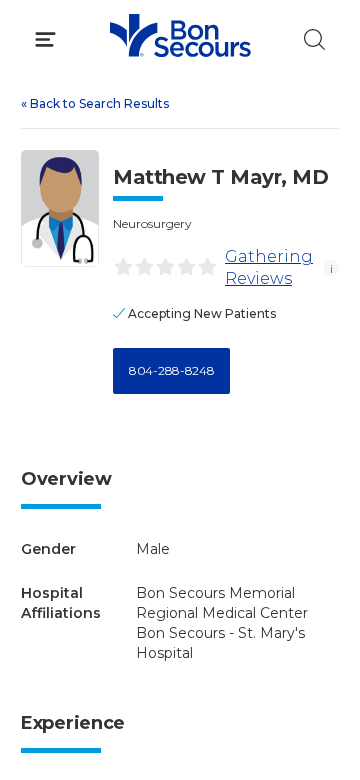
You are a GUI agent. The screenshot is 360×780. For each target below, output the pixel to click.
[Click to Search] (314, 39)
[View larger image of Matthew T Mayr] (60, 208)
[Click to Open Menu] (45, 39)
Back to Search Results (95, 103)
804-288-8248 (171, 370)
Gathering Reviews (269, 267)
